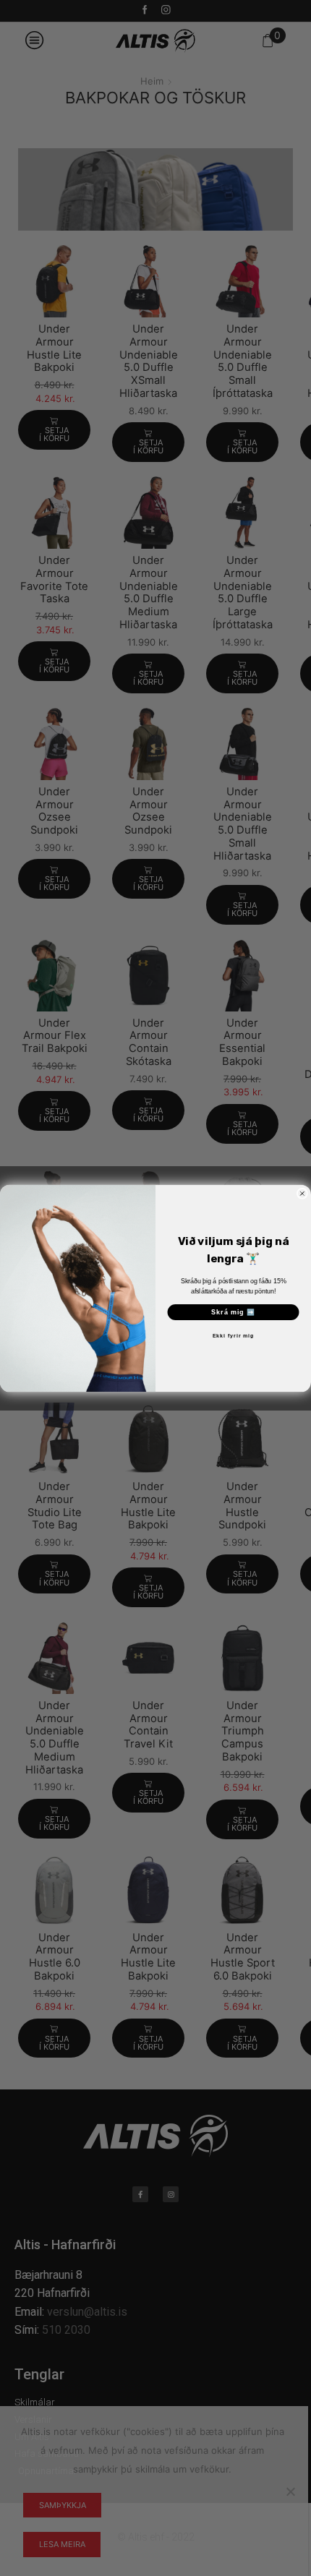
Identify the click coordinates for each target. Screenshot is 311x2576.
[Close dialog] (302, 1193)
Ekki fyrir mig (233, 1336)
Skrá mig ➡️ (233, 1312)
